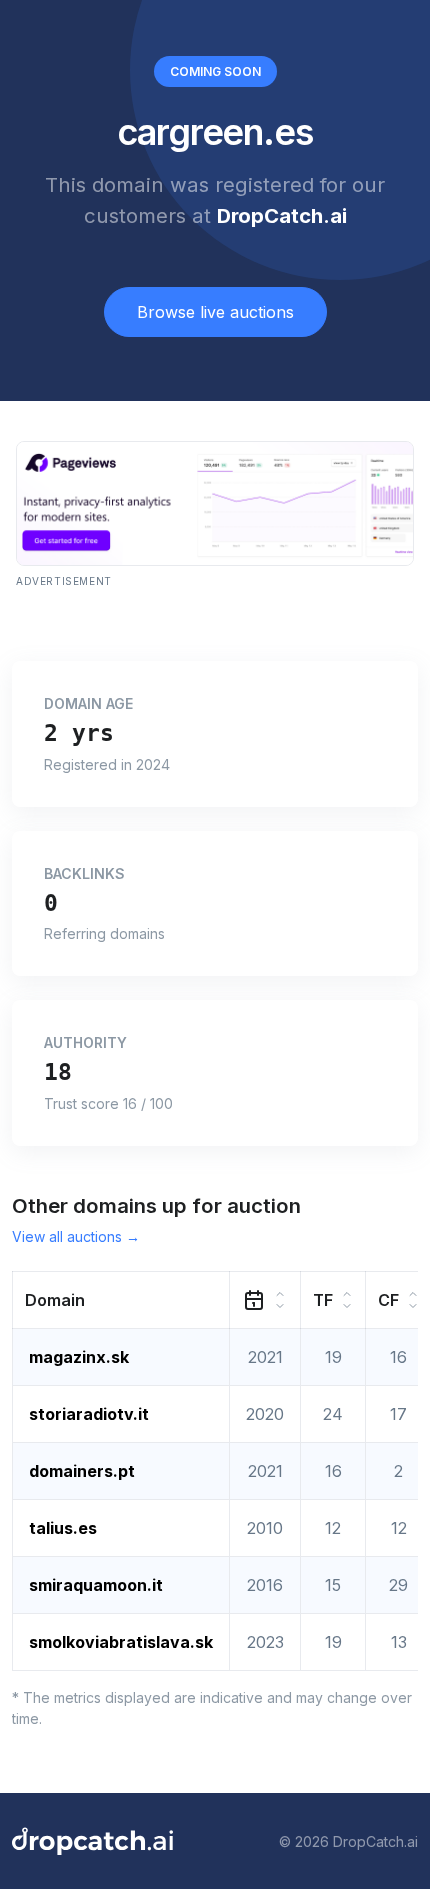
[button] (121, 1300)
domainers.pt (82, 1471)
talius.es (63, 1528)
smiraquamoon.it (96, 1585)
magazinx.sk (79, 1357)
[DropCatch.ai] (92, 1841)
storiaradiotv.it (89, 1414)
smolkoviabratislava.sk (121, 1642)
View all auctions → (76, 1236)
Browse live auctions (215, 312)
